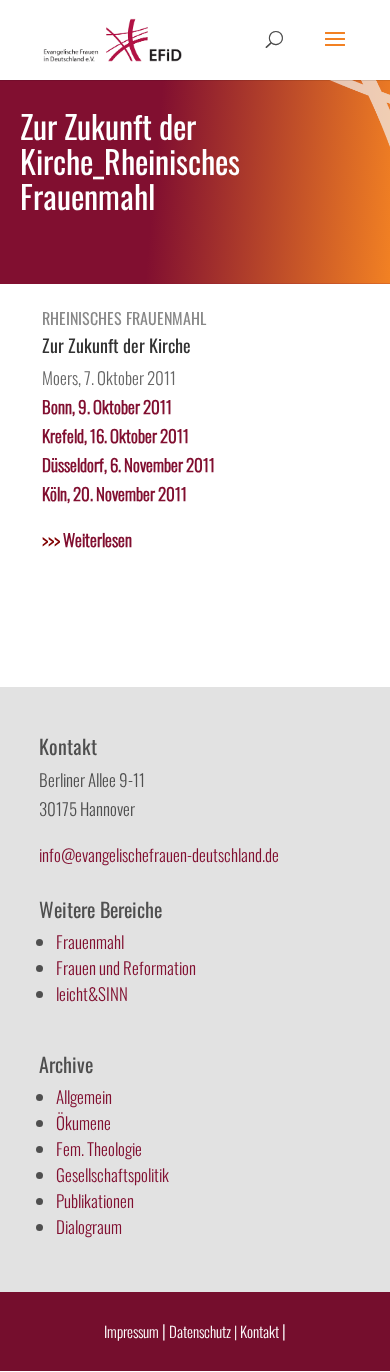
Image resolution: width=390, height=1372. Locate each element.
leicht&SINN (92, 993)
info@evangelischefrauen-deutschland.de (159, 854)
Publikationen (95, 1200)
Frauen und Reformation (126, 967)
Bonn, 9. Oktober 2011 (107, 406)
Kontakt (261, 1331)
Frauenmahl (90, 941)
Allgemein (84, 1096)
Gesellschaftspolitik (112, 1174)
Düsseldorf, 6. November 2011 (128, 464)
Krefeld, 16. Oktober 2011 (115, 435)
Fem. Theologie (99, 1148)
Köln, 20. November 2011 (114, 493)
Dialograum (89, 1226)
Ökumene (83, 1122)
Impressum (131, 1331)
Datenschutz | (203, 1331)
